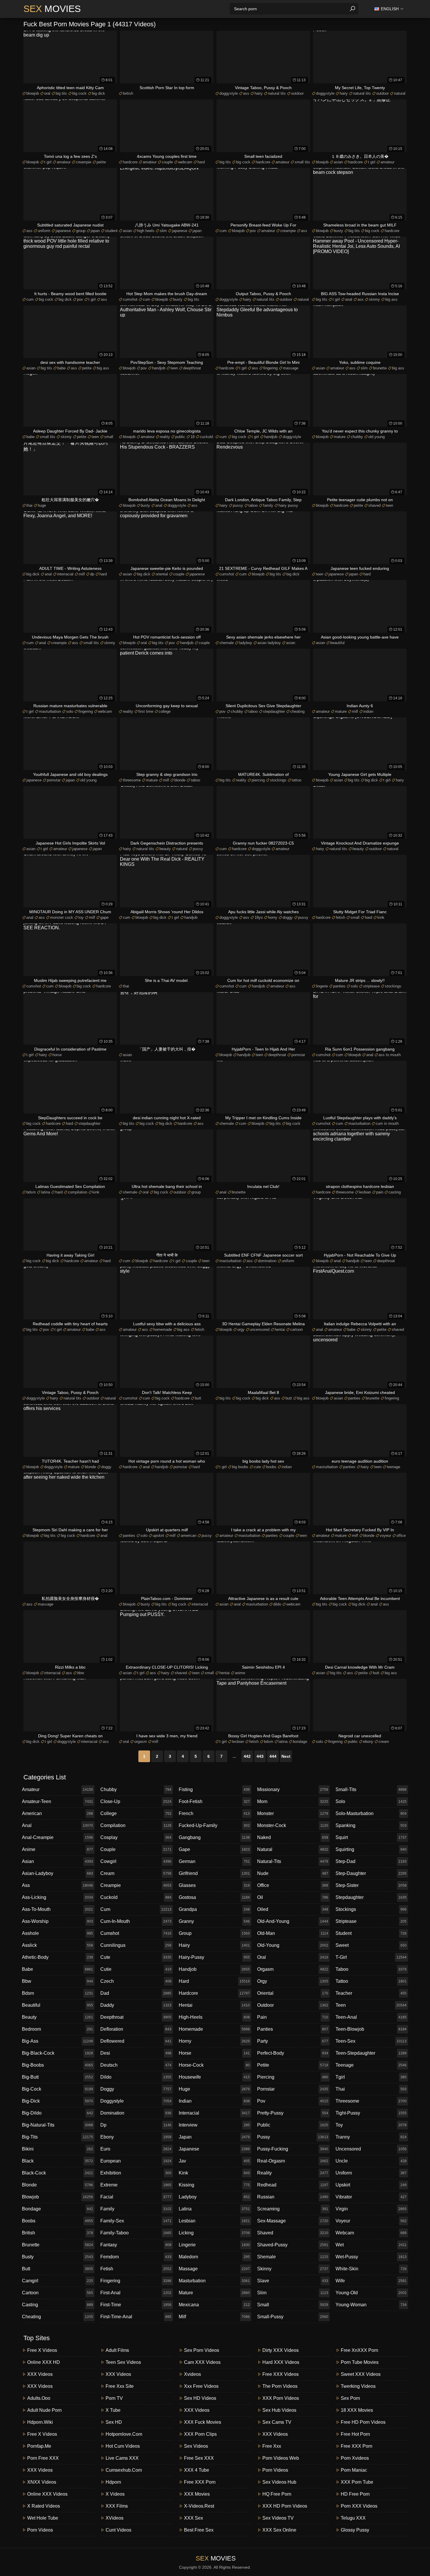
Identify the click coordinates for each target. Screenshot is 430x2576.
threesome (132, 780)
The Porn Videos (280, 2386)
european (136, 2161)
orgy (241, 1329)
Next (286, 1756)
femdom (136, 2257)
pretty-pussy (293, 2113)
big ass (391, 299)
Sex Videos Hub (279, 2482)
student (111, 231)
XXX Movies (197, 2494)
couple (167, 162)
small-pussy (293, 2317)
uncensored (260, 1329)
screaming (293, 2209)
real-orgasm (293, 2161)
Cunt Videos (118, 2530)
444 (273, 1756)
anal (349, 299)
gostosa (214, 1897)
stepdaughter (274, 711)
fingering (270, 368)
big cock (79, 93)
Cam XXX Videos (202, 2362)
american (189, 1536)
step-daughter (371, 1873)
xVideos (115, 2518)
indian (368, 711)
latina (45, 1192)
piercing (258, 780)
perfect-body (293, 2053)
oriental (162, 574)
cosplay (136, 1837)
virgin (371, 2209)
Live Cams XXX (122, 2458)
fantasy (136, 2245)
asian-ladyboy (57, 1873)
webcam (185, 162)
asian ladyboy (269, 643)
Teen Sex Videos (123, 2362)
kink (381, 917)
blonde (180, 780)
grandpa (214, 1909)
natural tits (277, 93)
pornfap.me (39, 2446)
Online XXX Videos (47, 2494)
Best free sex (199, 2530)
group (81, 231)
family (268, 505)
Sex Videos (196, 2446)
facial (136, 2197)
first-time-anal (136, 2317)
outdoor (297, 93)
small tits (302, 162)
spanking (371, 1825)
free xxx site (120, 2386)
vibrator (371, 2197)
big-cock (57, 2089)
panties (339, 986)
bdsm (31, 1192)
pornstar (54, 780)
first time (146, 711)
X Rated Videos (44, 2506)
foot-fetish (214, 1801)
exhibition (136, 2173)
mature (340, 437)
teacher (371, 1993)
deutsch (136, 2065)
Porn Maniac (354, 2470)
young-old (371, 2293)
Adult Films (117, 2350)
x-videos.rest (199, 2506)
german (214, 1861)
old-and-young (293, 1921)
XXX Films (117, 2506)
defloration (136, 2029)
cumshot (130, 299)
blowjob (33, 93)
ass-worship (57, 1921)
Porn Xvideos (355, 2458)
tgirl (371, 2077)
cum (223, 231)
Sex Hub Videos (279, 2410)
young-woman (371, 2305)
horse (57, 1055)
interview (214, 2125)
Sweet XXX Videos (361, 2374)
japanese (63, 231)
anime (240, 1673)
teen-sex (371, 2041)
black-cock (57, 2173)
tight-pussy (371, 2113)
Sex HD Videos (200, 2398)
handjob (159, 368)
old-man (293, 1933)
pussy (238, 505)
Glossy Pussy (355, 2530)
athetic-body (57, 1957)
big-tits (57, 2137)
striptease (371, 986)
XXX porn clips (200, 2434)
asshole (57, 1933)
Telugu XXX (353, 2518)
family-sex (136, 2221)
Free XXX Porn (200, 2482)
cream (384, 1742)
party (293, 2041)
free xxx (272, 2446)
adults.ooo (39, 2398)
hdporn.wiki (40, 2422)
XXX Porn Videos (281, 2398)
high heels (146, 231)
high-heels (214, 2017)
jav (214, 2161)
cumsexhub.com (124, 2470)
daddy (136, 2005)
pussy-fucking (293, 2149)
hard (201, 162)
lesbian (365, 1192)
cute (257, 1467)
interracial (65, 574)
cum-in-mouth (136, 1921)
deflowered (136, 2041)
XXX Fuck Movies (203, 2422)
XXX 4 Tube (197, 2470)
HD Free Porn (355, 2494)
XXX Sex (193, 2518)
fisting (214, 1789)
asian (338, 162)
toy (81, 917)
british (128, 93)
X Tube (113, 2410)
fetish (340, 917)
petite (101, 162)
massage (291, 368)
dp (92, 574)
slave (293, 2281)
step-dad (371, 1861)
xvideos (192, 2374)
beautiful (337, 643)
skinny (374, 299)
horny (273, 917)
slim (163, 231)
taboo (253, 505)
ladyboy (246, 643)
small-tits (371, 1789)
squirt (371, 1837)
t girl (48, 162)
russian (293, 2197)
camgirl (57, 2281)
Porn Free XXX (43, 2458)
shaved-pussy (293, 2245)
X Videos (115, 2494)
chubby (357, 437)
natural (400, 93)
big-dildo (57, 2113)
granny (214, 1921)
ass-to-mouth (57, 1909)
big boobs (240, 1467)
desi (136, 2053)
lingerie (322, 986)
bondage (300, 1742)
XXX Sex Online (279, 2530)
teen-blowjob (371, 2029)
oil (293, 1897)
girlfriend (214, 1873)
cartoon (296, 1329)
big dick (98, 93)
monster (293, 1813)
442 (247, 1756)
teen (174, 368)
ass (246, 93)
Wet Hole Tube (43, 2518)
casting (395, 1192)
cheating (297, 711)
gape (104, 917)
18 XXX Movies (357, 2410)
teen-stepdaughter (371, 2053)
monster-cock (293, 1825)
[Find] (352, 9)
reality (165, 437)
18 (192, 437)
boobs (271, 1467)
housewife (214, 2077)
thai (29, 505)
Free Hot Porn (355, 2434)
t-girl (371, 1957)
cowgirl (136, 1861)
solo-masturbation (371, 1813)
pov (253, 231)
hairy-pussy (214, 1957)
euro (136, 2149)
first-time (136, 2305)
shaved (374, 505)
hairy (259, 93)
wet (371, 2245)
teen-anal (371, 2017)
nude (293, 1873)
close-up (136, 1801)
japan (95, 231)
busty (338, 231)
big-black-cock (57, 2053)
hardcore (130, 162)
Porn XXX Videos (359, 2506)
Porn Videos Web (281, 2458)
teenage (393, 1467)
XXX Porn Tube (357, 2482)
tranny (371, 2137)
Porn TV (114, 2398)
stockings (278, 780)
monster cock (62, 917)
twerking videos (358, 2386)
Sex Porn (350, 2398)
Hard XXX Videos (281, 2362)
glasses (214, 1885)
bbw (81, 1673)
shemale (227, 643)
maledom (214, 2257)
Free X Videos (42, 2350)
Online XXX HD (44, 2362)
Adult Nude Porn (44, 2410)
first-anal (136, 2293)
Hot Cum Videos (123, 2446)
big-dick (57, 2101)
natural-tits (293, 1861)
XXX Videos (40, 2374)
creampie (84, 162)
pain (380, 1192)
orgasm (141, 1742)
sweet (371, 1945)
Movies (52, 9)
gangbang (214, 1837)
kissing (214, 2185)
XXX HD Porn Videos (285, 2506)
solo (70, 711)
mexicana (214, 2305)
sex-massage (293, 2221)
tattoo (296, 780)
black (57, 2161)
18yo (259, 917)
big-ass (57, 2041)
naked (293, 1837)
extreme (136, 2185)
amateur (64, 162)
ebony (368, 1742)
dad (136, 1993)
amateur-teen (57, 1801)
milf (82, 574)
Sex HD (114, 2422)
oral (47, 93)
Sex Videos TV (278, 2518)
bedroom (57, 2029)
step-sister (371, 1885)
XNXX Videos (42, 2482)
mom (293, 1801)
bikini (57, 2149)
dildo (277, 1604)
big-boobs (57, 2065)
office (401, 1536)
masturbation (50, 711)
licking (214, 2233)
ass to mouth (390, 1055)
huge (42, 505)
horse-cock (214, 2065)
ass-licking (57, 1897)
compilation (78, 1192)
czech (136, 1981)
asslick (57, 1945)
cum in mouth (387, 1123)
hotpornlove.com (124, 2434)
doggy (288, 917)
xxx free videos (201, 2386)
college (165, 711)
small (109, 437)
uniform (44, 231)
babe (61, 368)
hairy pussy (288, 505)
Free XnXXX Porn (360, 2350)
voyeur (385, 1536)
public (180, 437)
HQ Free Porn (277, 2494)
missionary (293, 1789)
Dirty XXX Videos (281, 2350)
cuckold (206, 437)
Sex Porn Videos (202, 2350)
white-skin (371, 2269)
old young (376, 437)
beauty (165, 849)
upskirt (158, 1536)
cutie (136, 1969)
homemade (163, 1329)
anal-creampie (57, 1837)
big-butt (57, 2077)
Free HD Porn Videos (363, 2422)
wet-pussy (371, 2257)
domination (267, 1261)
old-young (293, 1945)
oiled (293, 1909)
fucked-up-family (214, 1825)
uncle (371, 2161)
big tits (61, 93)
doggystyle (229, 93)
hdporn (113, 2482)
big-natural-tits (57, 2125)
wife (371, 2281)
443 (260, 1756)
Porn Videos (40, 2530)
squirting (371, 1849)
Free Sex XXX (199, 2458)
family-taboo (136, 2233)
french (214, 1813)
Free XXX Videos (281, 2374)
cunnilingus (136, 1945)
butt (198, 1398)
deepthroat (192, 368)
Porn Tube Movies (360, 2362)
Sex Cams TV (277, 2422)
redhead (293, 2185)
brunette (380, 368)
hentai (280, 1329)
